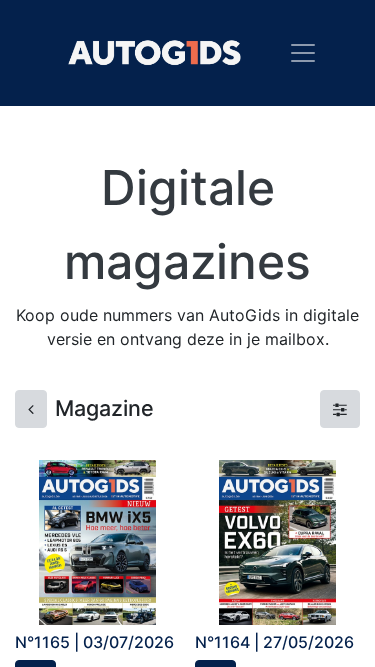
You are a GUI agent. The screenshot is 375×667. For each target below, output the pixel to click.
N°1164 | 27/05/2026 (274, 642)
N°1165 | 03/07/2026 (94, 642)
